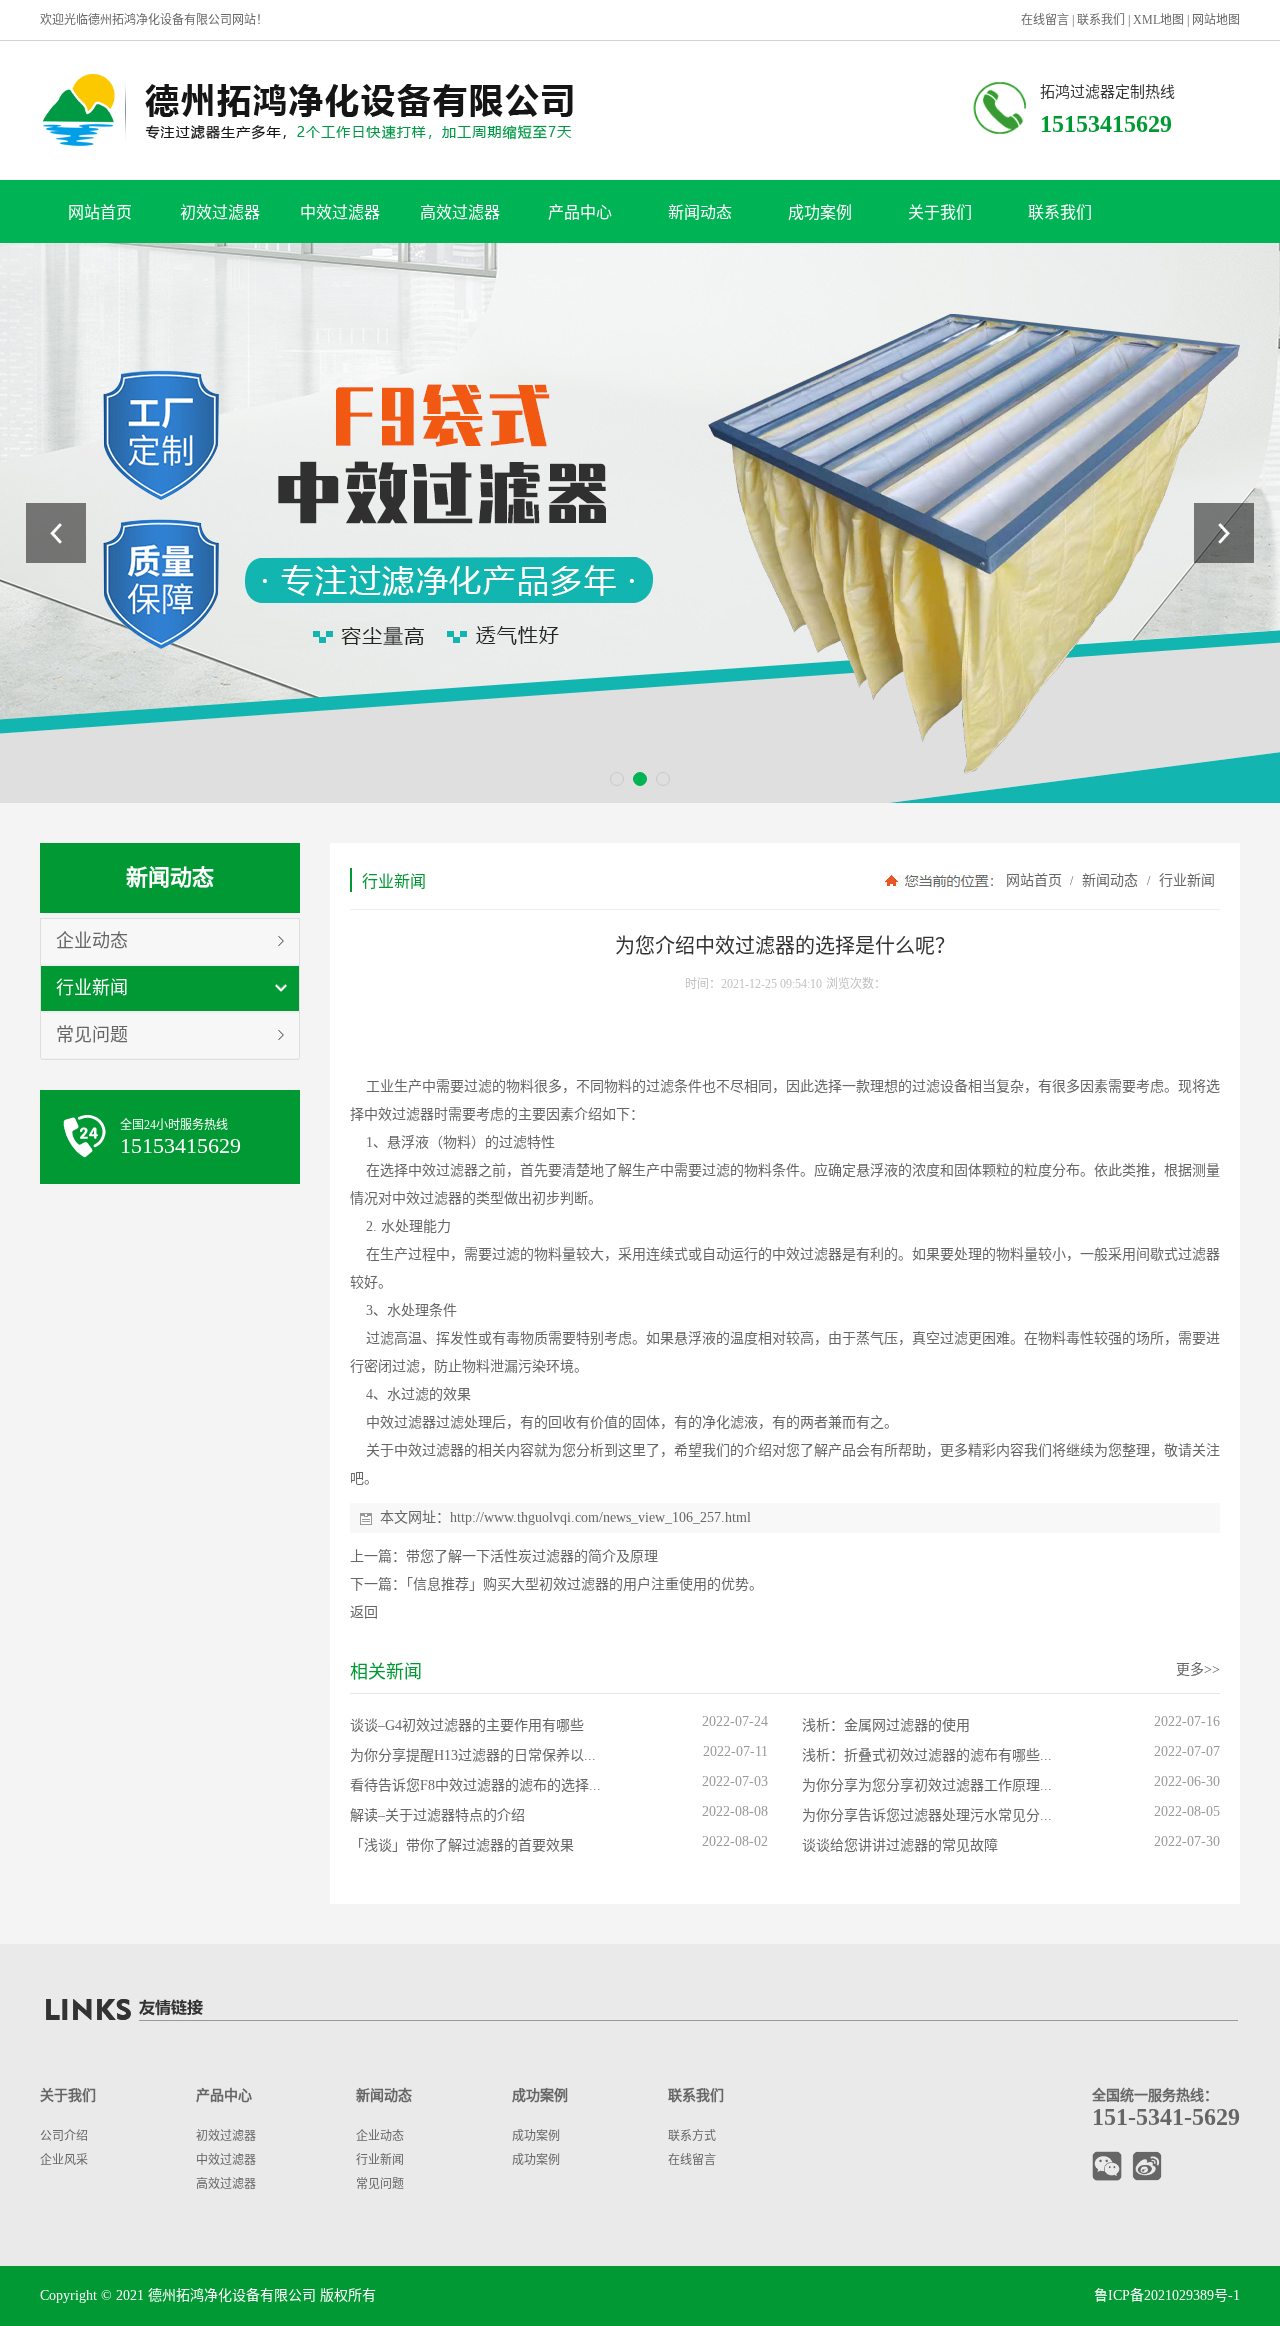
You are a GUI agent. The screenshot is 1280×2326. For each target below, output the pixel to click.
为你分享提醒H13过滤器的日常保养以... (473, 1755)
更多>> (1198, 1669)
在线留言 (1045, 20)
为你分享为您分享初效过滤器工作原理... (927, 1785)
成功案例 (820, 212)
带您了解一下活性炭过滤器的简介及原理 (532, 1556)
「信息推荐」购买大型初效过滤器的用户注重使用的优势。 (584, 1584)
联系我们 (1101, 20)
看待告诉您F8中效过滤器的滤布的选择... (475, 1785)
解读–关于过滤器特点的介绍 (437, 1815)
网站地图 (1216, 20)
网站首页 (100, 212)
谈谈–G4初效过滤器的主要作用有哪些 (467, 1725)
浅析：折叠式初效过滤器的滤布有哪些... (927, 1755)
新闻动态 (700, 212)
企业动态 (92, 941)
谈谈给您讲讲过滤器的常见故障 (900, 1845)
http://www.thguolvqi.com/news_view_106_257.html (600, 1517)
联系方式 (692, 2136)
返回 (364, 1612)
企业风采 (64, 2160)
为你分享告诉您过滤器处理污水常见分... (927, 1815)
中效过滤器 (340, 212)
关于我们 (940, 212)
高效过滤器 (460, 212)
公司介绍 (64, 2136)
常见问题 (92, 1035)
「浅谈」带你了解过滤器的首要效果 (462, 1845)
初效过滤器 (220, 212)
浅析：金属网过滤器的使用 (886, 1725)
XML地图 (1158, 20)
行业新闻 (92, 988)
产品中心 (580, 212)
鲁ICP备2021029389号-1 (1167, 2295)
